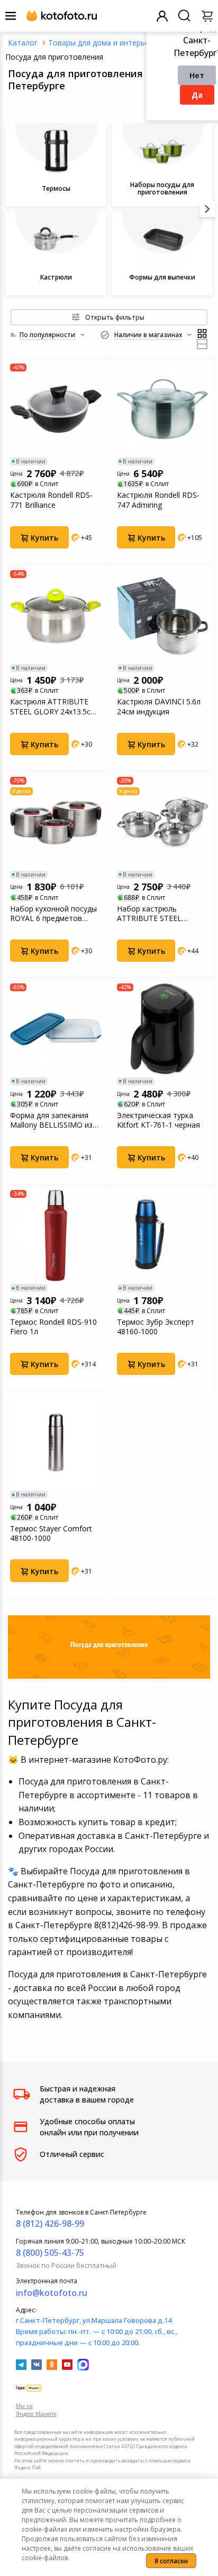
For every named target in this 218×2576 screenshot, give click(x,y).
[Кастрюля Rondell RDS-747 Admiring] (163, 409)
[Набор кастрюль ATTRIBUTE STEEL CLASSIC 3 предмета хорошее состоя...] (163, 822)
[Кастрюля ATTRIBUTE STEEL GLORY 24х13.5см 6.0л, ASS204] (56, 616)
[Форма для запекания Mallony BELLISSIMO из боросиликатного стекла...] (56, 1029)
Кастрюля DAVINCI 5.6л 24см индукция (159, 706)
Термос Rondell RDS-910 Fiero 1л (53, 1327)
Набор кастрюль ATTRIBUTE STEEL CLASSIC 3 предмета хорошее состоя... (153, 914)
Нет (197, 75)
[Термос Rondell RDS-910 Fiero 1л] (56, 1236)
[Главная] (23, 43)
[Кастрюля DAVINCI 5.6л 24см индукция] (163, 616)
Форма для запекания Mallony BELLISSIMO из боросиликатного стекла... (51, 1120)
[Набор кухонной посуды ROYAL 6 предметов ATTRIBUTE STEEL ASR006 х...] (56, 822)
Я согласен (171, 2561)
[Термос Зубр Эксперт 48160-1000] (163, 1236)
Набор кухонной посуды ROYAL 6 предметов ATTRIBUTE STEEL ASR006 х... (53, 914)
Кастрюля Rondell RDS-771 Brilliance (51, 500)
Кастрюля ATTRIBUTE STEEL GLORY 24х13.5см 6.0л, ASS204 (53, 706)
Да (197, 95)
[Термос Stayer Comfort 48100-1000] (56, 1442)
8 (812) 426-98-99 (50, 2224)
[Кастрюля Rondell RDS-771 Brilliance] (56, 409)
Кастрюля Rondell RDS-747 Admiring (158, 500)
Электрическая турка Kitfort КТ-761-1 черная (158, 1120)
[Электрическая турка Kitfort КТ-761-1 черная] (163, 1029)
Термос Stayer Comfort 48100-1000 (51, 1533)
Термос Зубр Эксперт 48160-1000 (156, 1327)
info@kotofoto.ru (52, 2293)
